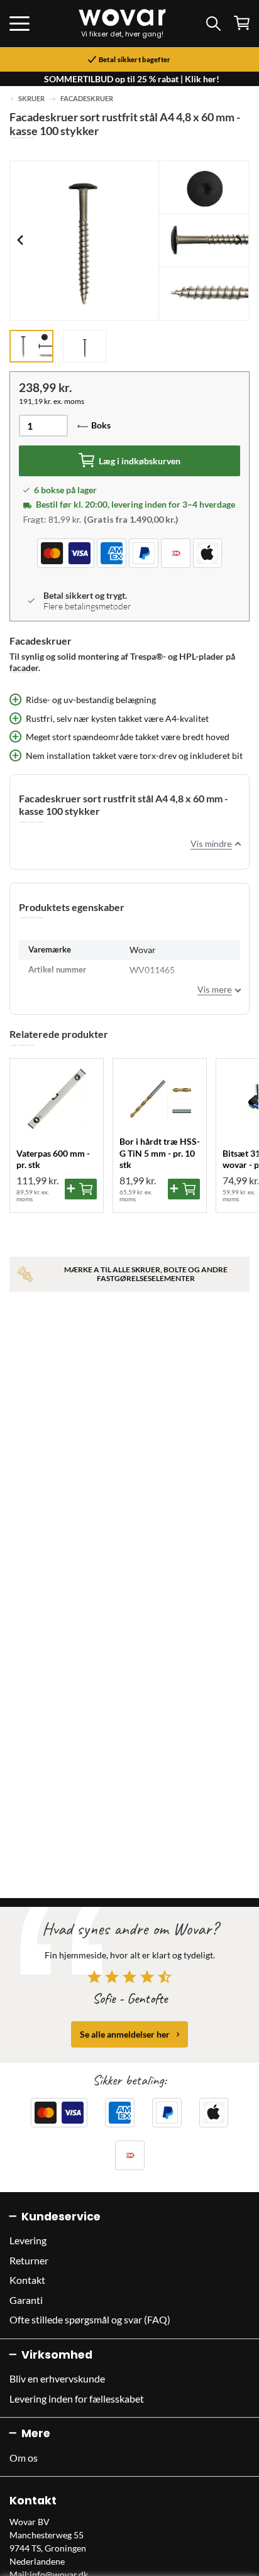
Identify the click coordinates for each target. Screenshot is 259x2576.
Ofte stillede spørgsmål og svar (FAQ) (90, 2319)
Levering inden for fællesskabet (77, 2399)
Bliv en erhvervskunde (57, 2378)
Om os (24, 2458)
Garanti (26, 2300)
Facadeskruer (87, 99)
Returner (29, 2260)
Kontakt (27, 2280)
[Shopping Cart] (242, 23)
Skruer (31, 99)
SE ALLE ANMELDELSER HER (125, 2034)
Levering (28, 2240)
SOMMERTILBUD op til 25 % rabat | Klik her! (132, 79)
